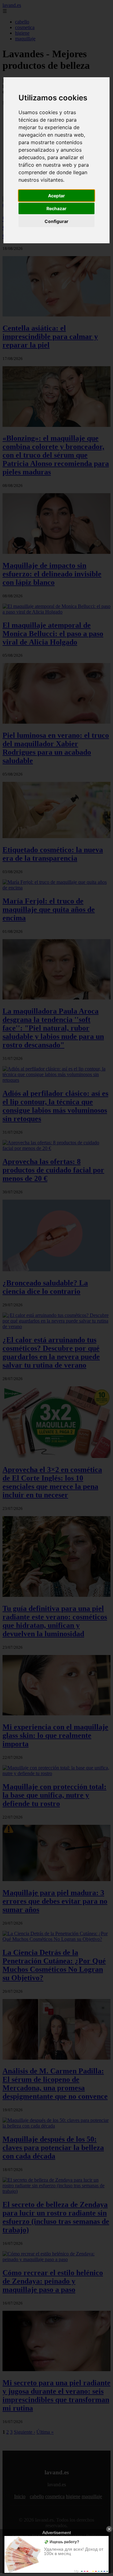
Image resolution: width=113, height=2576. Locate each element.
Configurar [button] (56, 221)
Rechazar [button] (56, 208)
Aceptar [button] (56, 196)
